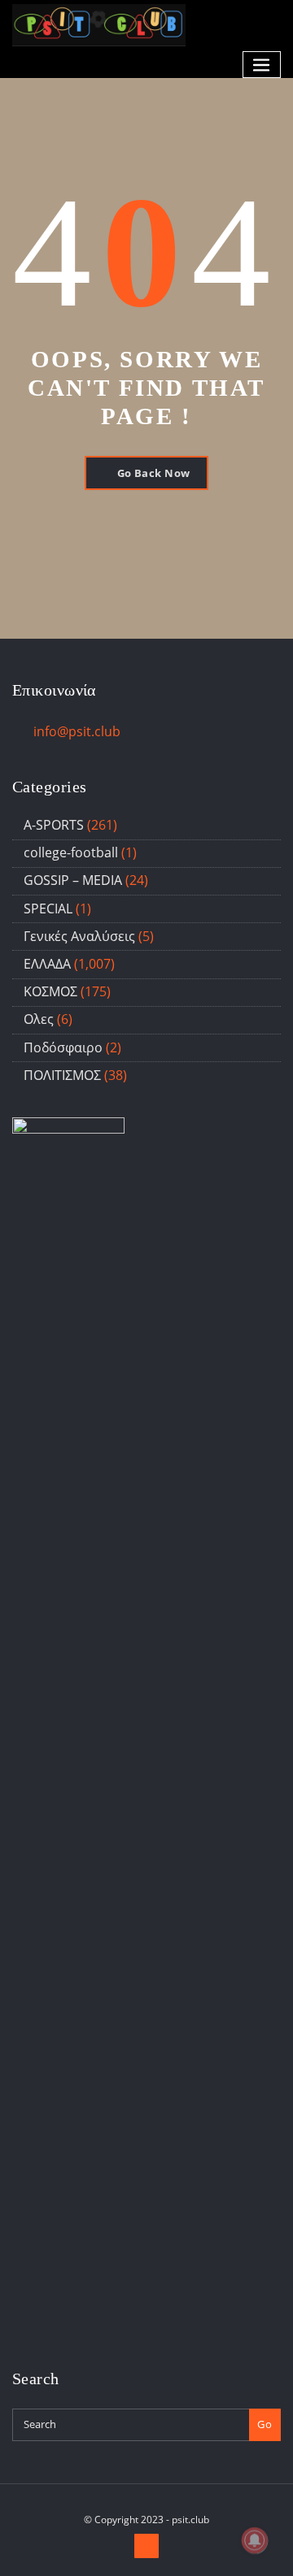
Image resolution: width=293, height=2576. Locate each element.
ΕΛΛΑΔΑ (47, 964)
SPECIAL (48, 909)
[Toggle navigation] (262, 65)
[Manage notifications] (255, 2540)
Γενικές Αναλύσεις (79, 936)
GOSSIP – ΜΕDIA (73, 880)
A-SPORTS (54, 825)
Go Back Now (154, 473)
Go (265, 2424)
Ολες (39, 1019)
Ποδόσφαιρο (63, 1047)
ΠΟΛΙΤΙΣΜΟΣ (62, 1075)
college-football (71, 852)
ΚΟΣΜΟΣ (50, 991)
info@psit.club (77, 731)
